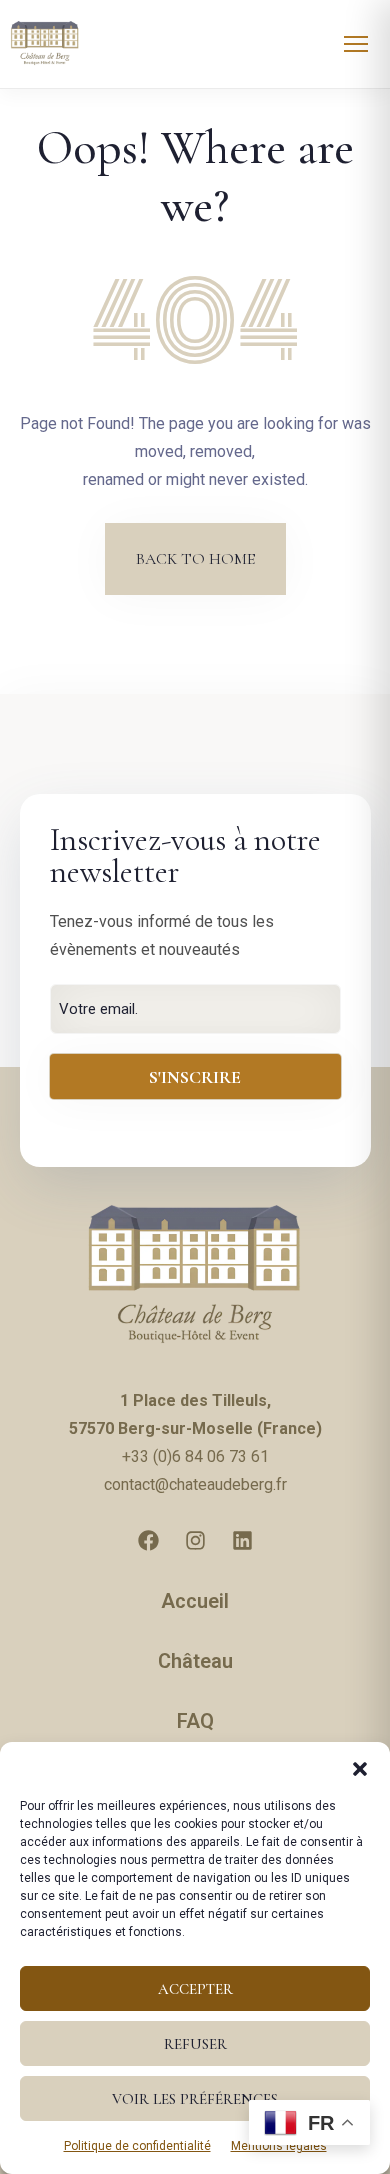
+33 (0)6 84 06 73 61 (195, 1456)
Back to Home (195, 559)
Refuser (195, 2044)
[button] (360, 1767)
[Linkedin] (242, 1540)
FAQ (195, 1721)
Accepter (195, 1989)
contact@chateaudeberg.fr (195, 1484)
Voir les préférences (195, 2099)
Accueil (195, 1601)
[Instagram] (195, 1540)
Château (195, 1661)
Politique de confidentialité (137, 2146)
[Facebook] (148, 1540)
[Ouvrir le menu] (356, 44)
